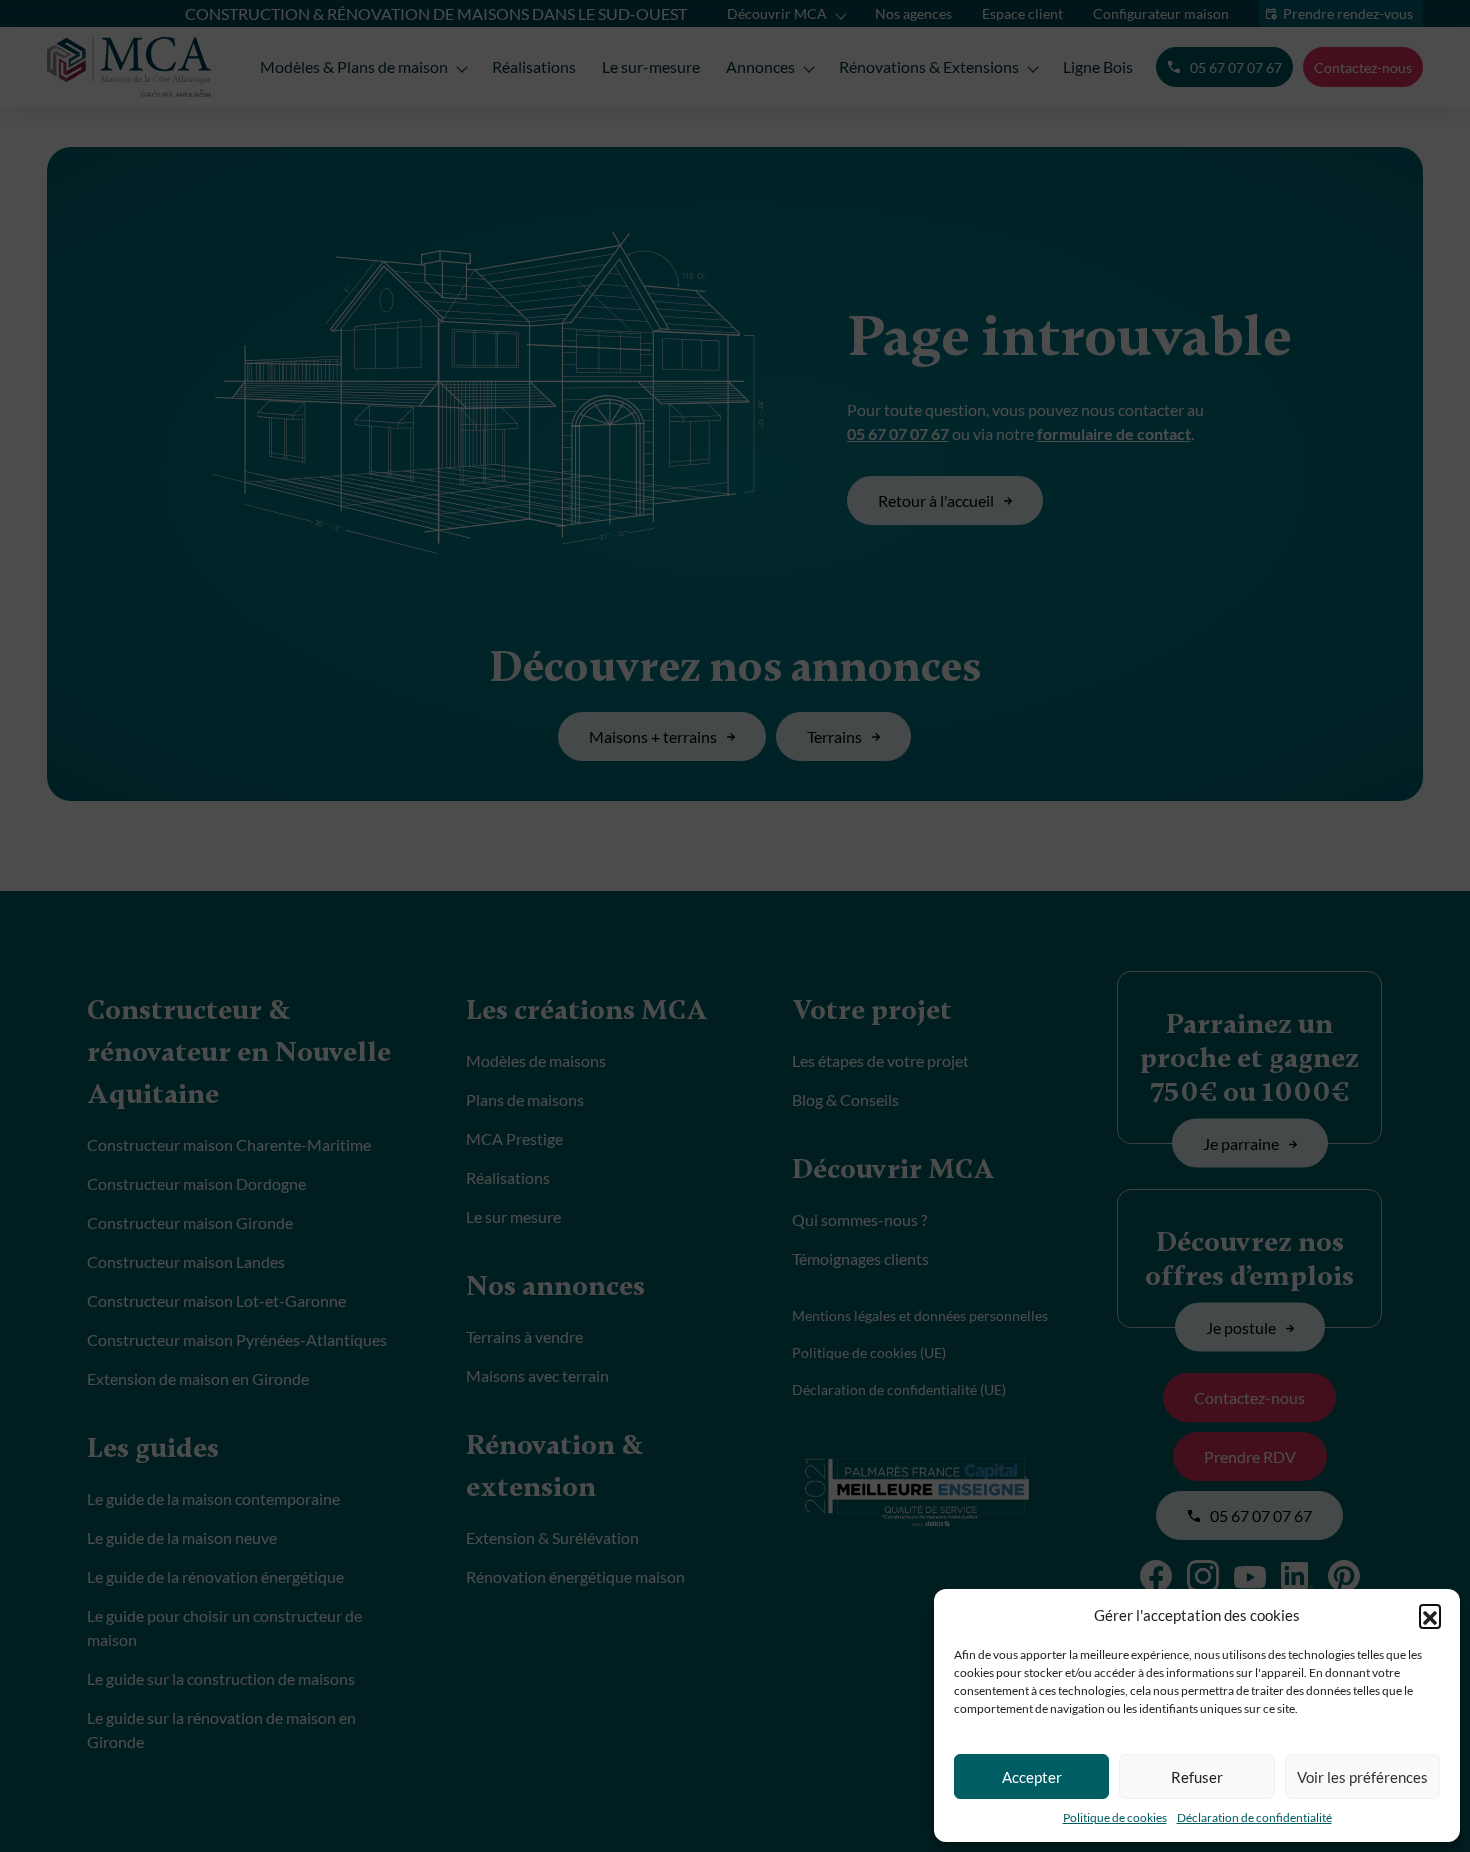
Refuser (1197, 1777)
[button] (1430, 1615)
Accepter (1032, 1777)
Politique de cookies (1115, 1817)
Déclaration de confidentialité (1254, 1817)
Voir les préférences (1362, 1777)
